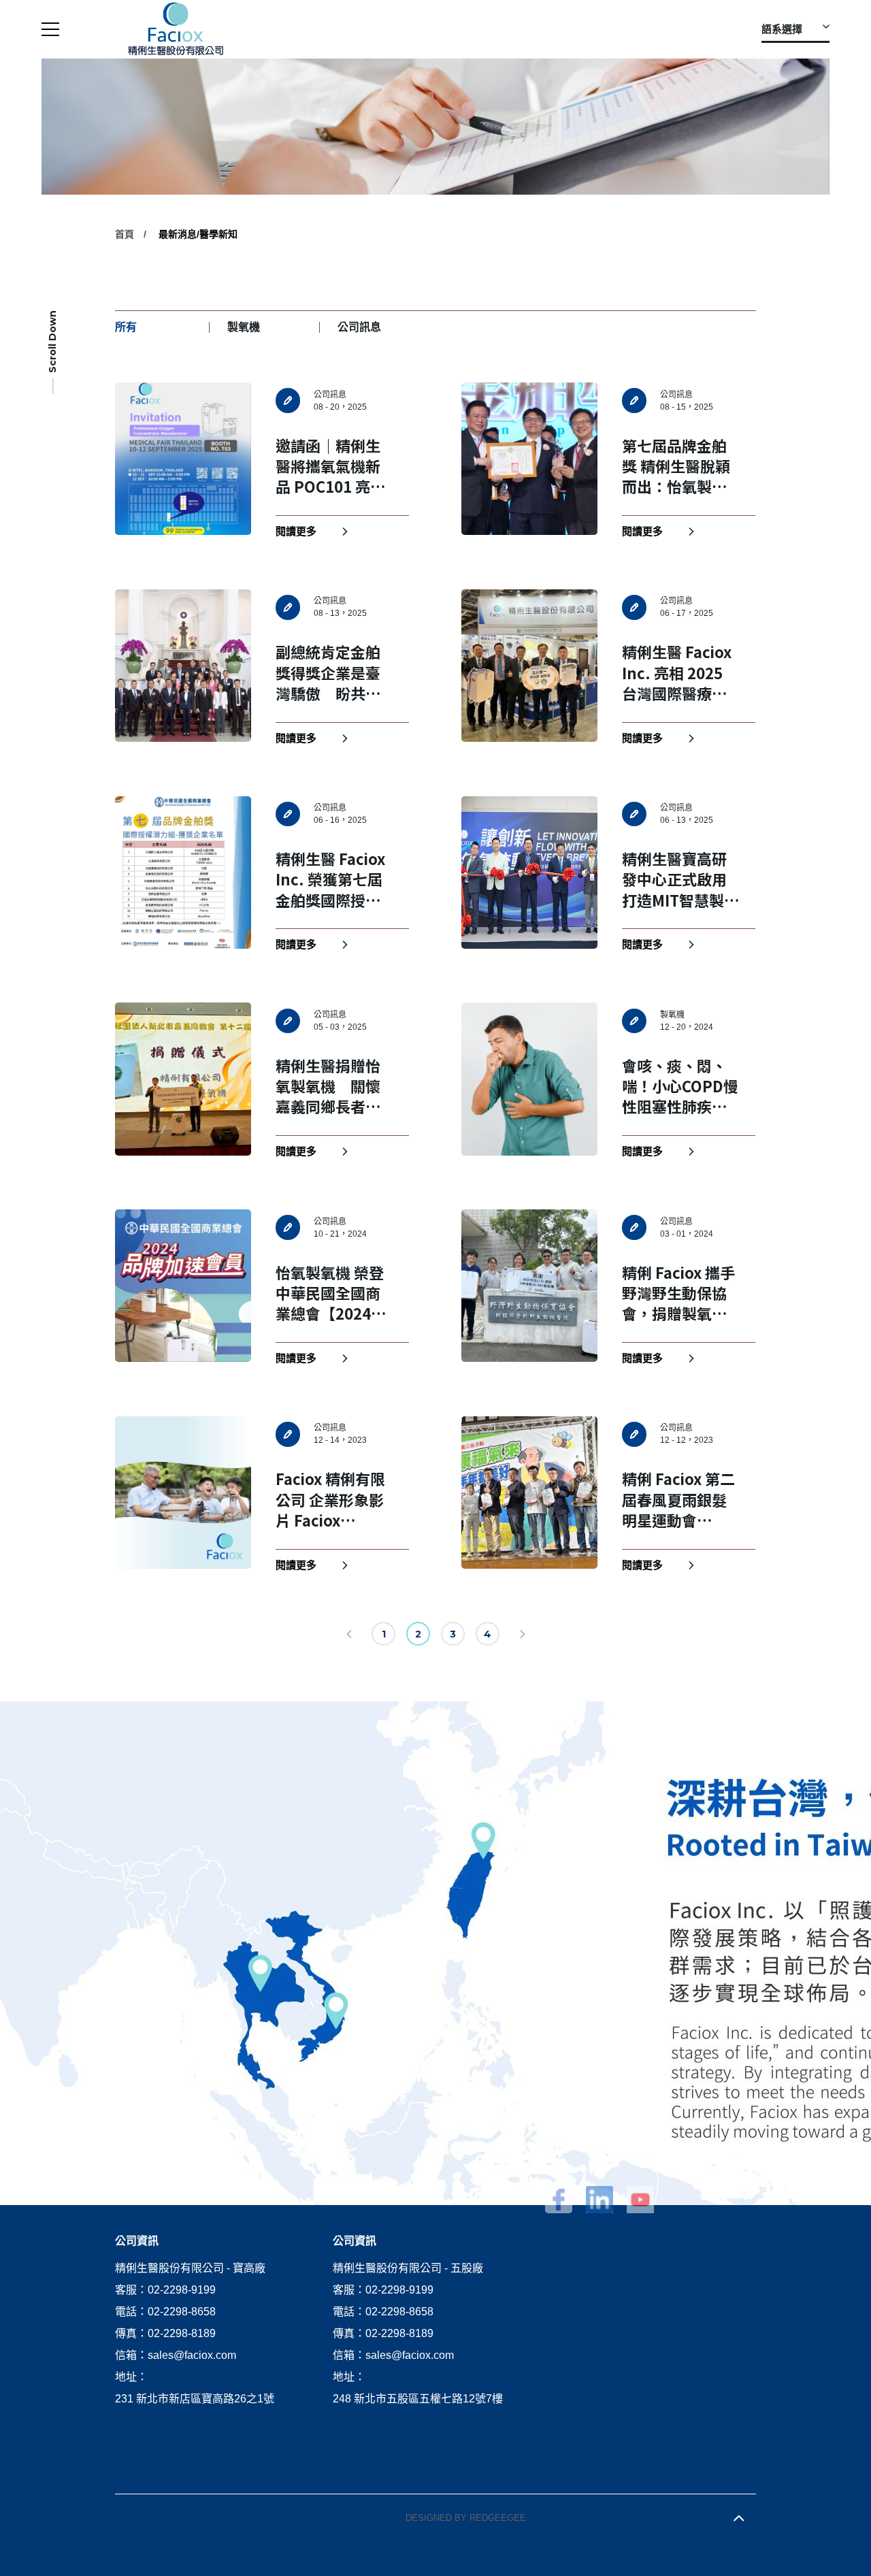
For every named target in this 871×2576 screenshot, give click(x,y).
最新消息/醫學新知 (198, 234)
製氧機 (244, 327)
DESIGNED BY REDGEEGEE (466, 2518)
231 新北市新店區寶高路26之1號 (195, 2399)
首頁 (125, 234)
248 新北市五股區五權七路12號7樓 (418, 2399)
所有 (126, 327)
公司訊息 (359, 327)
